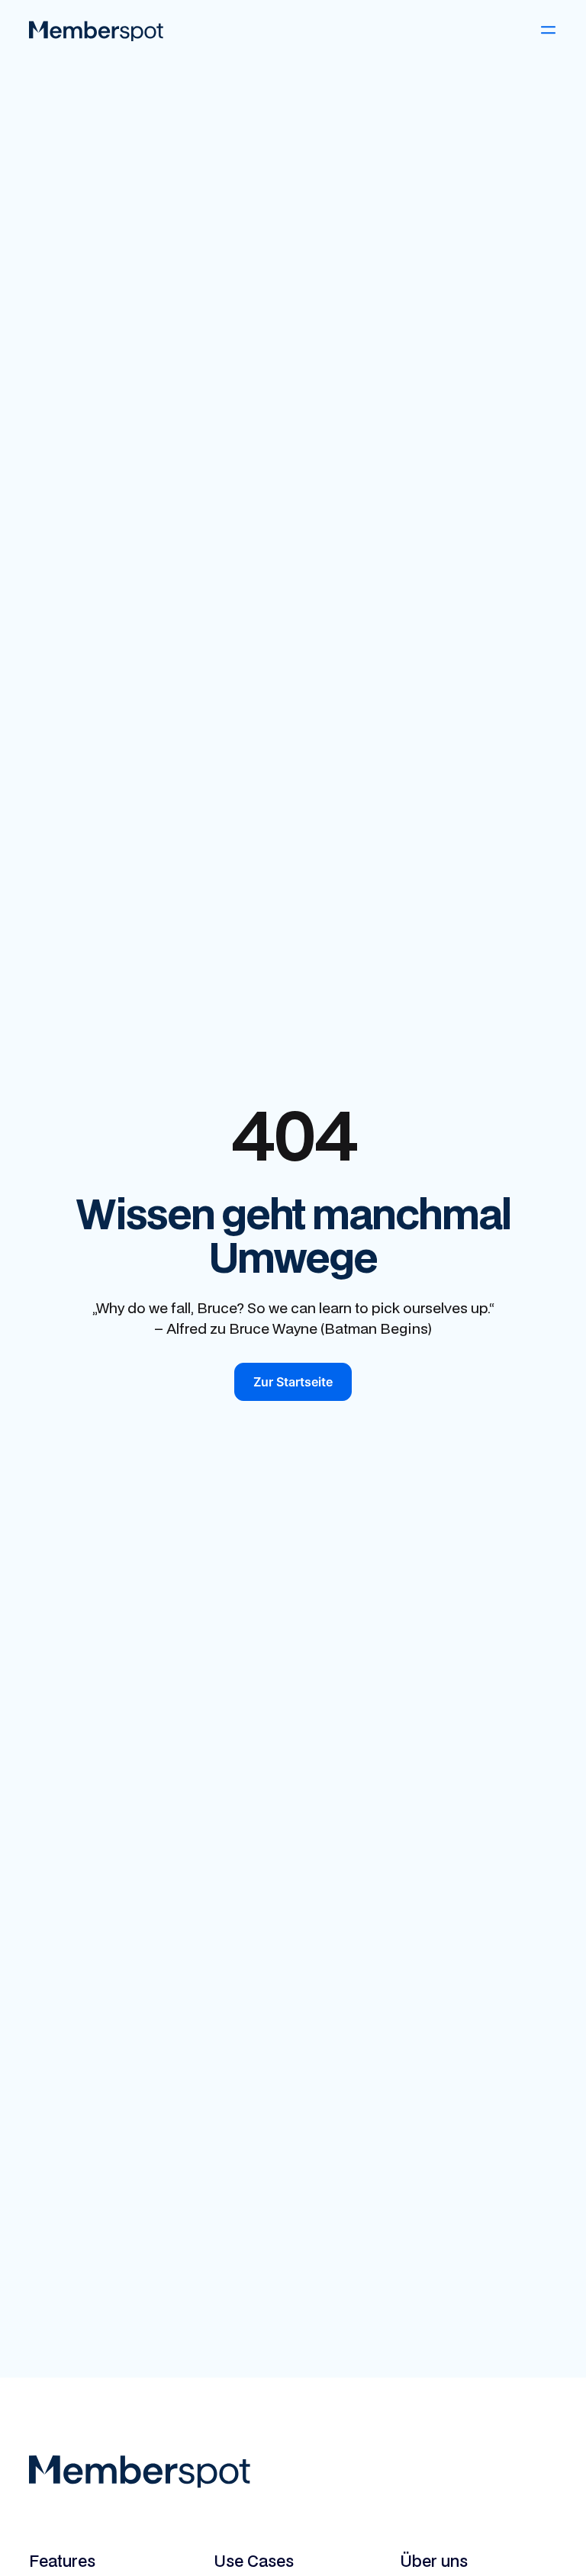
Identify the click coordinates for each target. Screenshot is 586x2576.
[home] (96, 30)
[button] (548, 30)
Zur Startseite (293, 1382)
